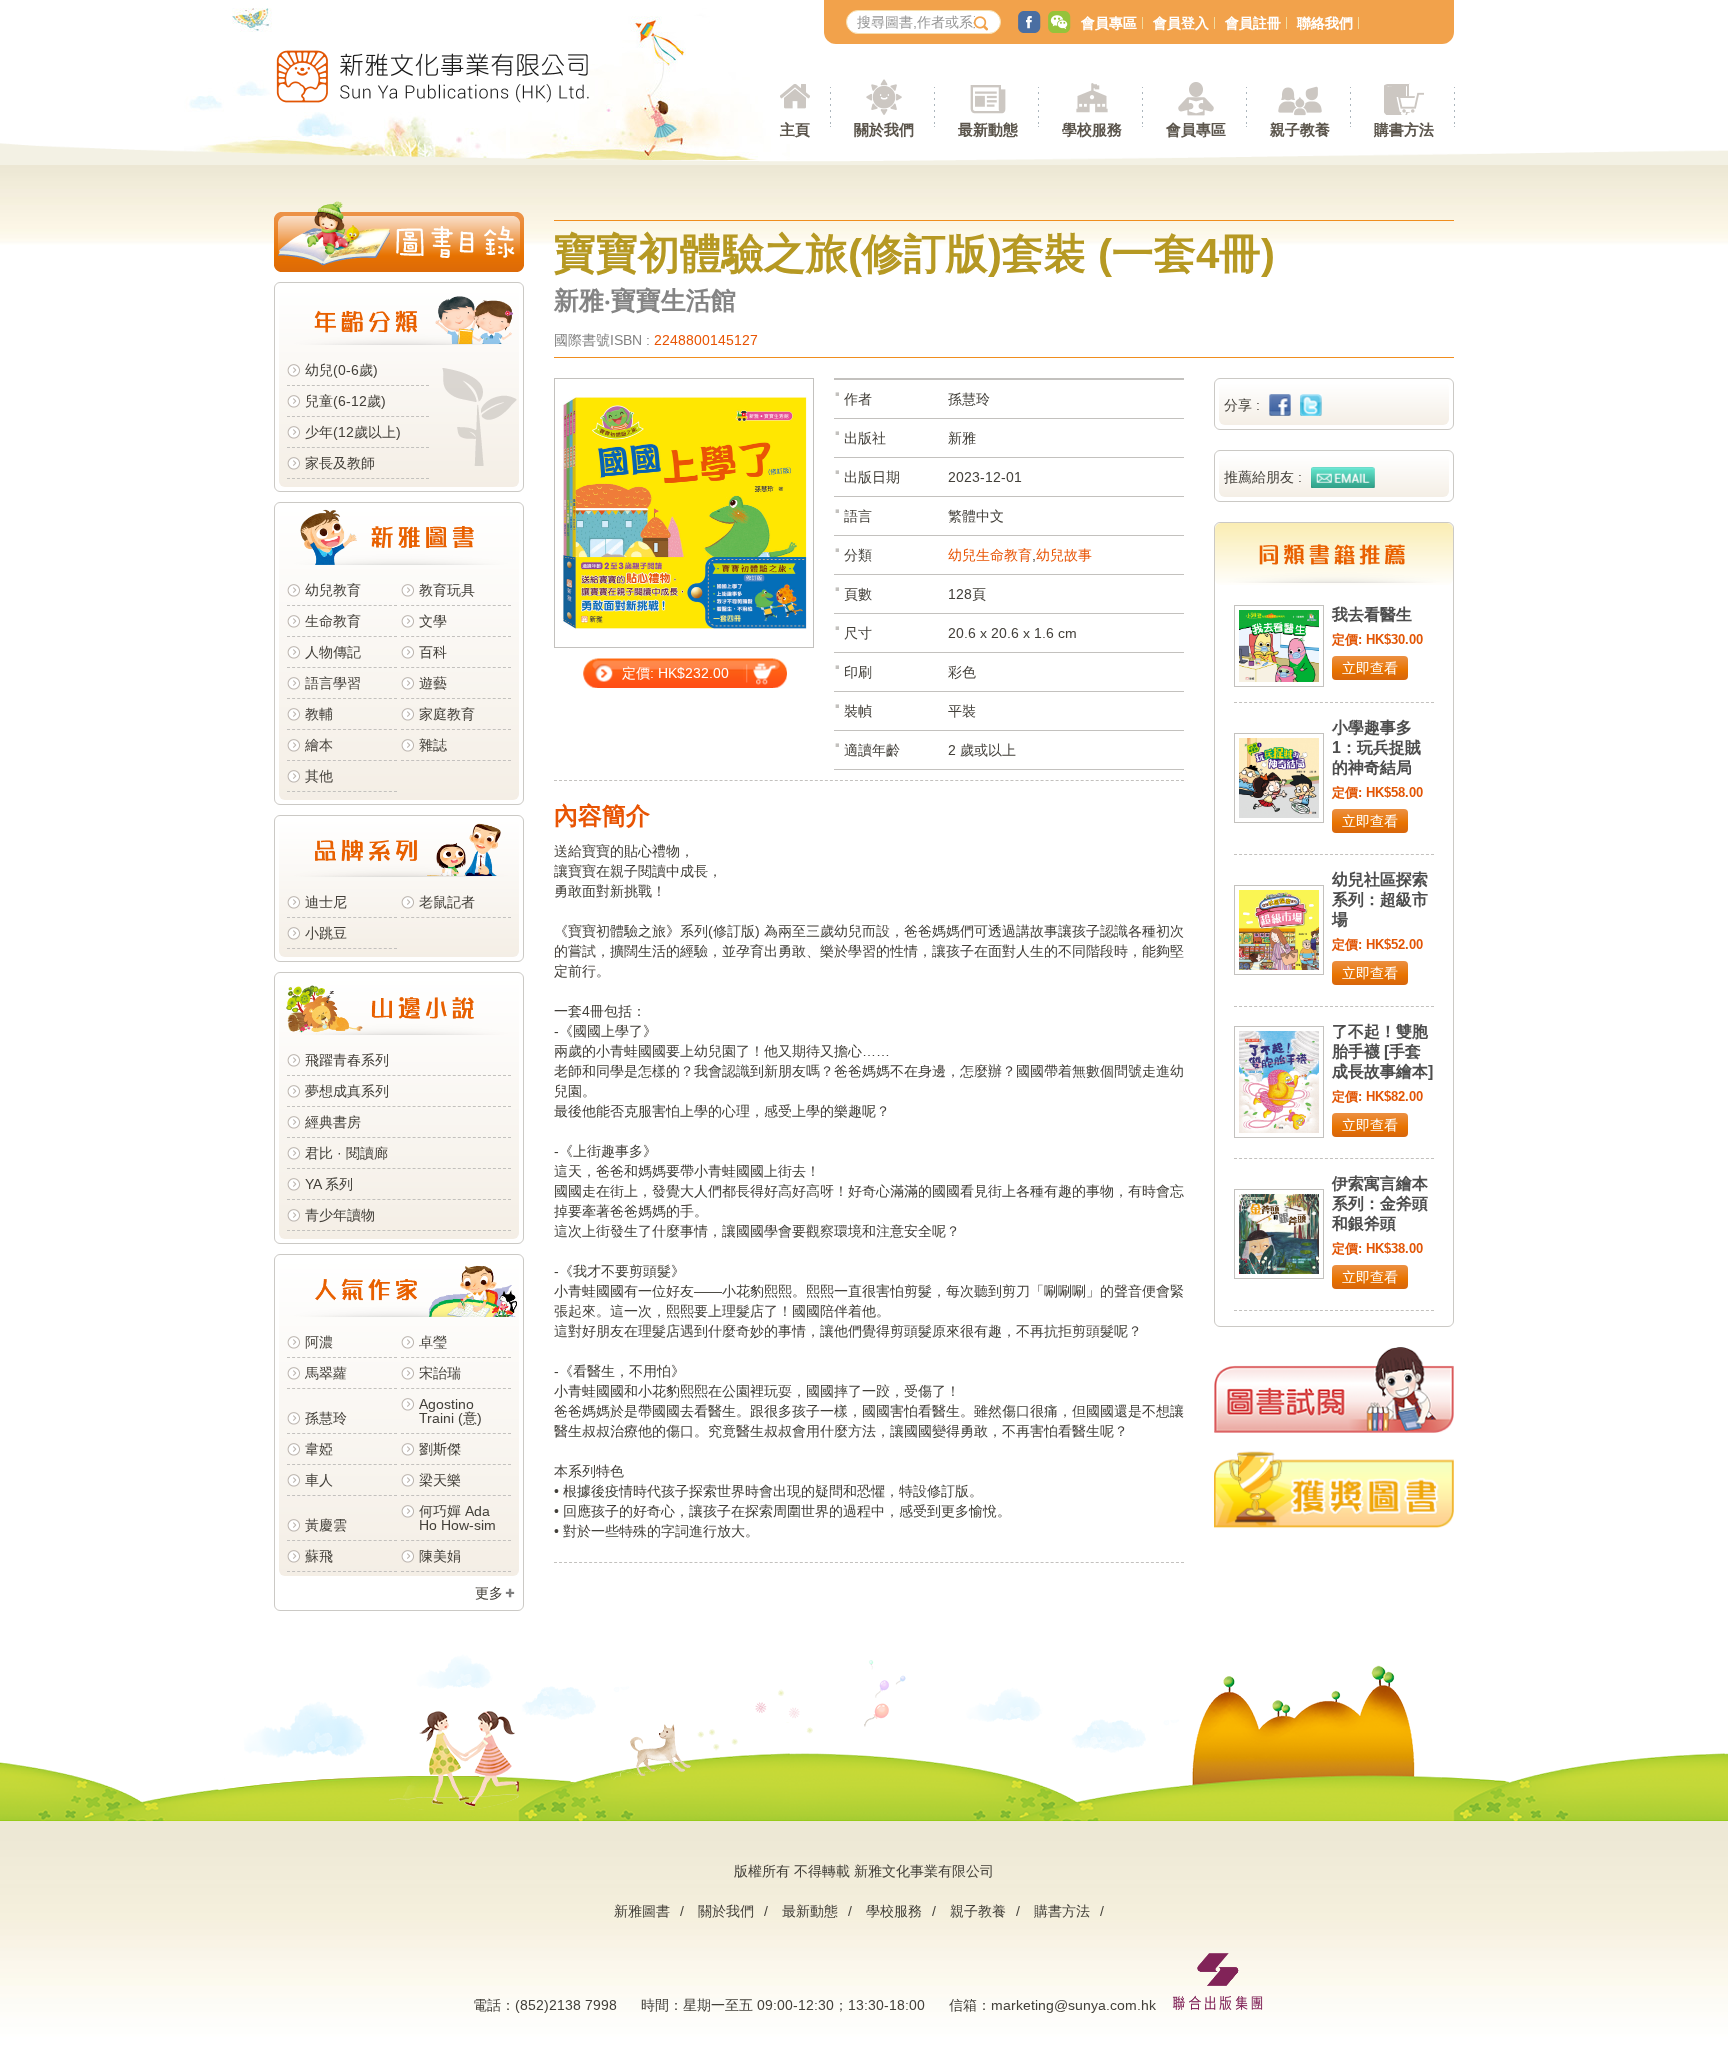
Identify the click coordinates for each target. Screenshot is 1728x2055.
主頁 (795, 129)
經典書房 (333, 1122)
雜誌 (433, 745)
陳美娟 (440, 1556)
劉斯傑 (440, 1449)
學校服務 (1092, 129)
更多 (489, 1593)
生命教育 (333, 621)
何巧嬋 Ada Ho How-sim (457, 1518)
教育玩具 (447, 590)
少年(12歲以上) (353, 432)
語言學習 (333, 683)
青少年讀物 (340, 1215)
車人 (319, 1480)
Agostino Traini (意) (450, 1411)
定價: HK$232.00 (675, 673)
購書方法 (1062, 1911)
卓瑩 (433, 1342)
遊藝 (433, 683)
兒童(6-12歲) (349, 401)
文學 (433, 621)
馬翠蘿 (326, 1373)
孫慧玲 (326, 1418)
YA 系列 (329, 1184)
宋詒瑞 (440, 1373)
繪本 (319, 745)
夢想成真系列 (347, 1091)
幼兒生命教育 (990, 555)
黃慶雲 (326, 1525)
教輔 (319, 714)
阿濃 (319, 1342)
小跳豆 (326, 933)
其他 (319, 776)
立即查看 (1370, 668)
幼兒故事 (1064, 555)
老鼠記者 (447, 902)
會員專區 (1109, 23)
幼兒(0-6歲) (341, 370)
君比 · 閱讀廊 (346, 1153)
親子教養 (978, 1911)
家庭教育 (447, 714)
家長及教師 (340, 463)
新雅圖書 (642, 1911)
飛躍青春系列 (347, 1060)
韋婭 (319, 1449)
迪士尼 (326, 902)
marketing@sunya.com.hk (1073, 2005)
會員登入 (1181, 23)
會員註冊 (1253, 23)
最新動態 (810, 1911)
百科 (433, 652)
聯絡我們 (1325, 23)
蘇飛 (319, 1556)
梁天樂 (440, 1480)
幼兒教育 (333, 590)
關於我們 (726, 1911)
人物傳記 (333, 652)
